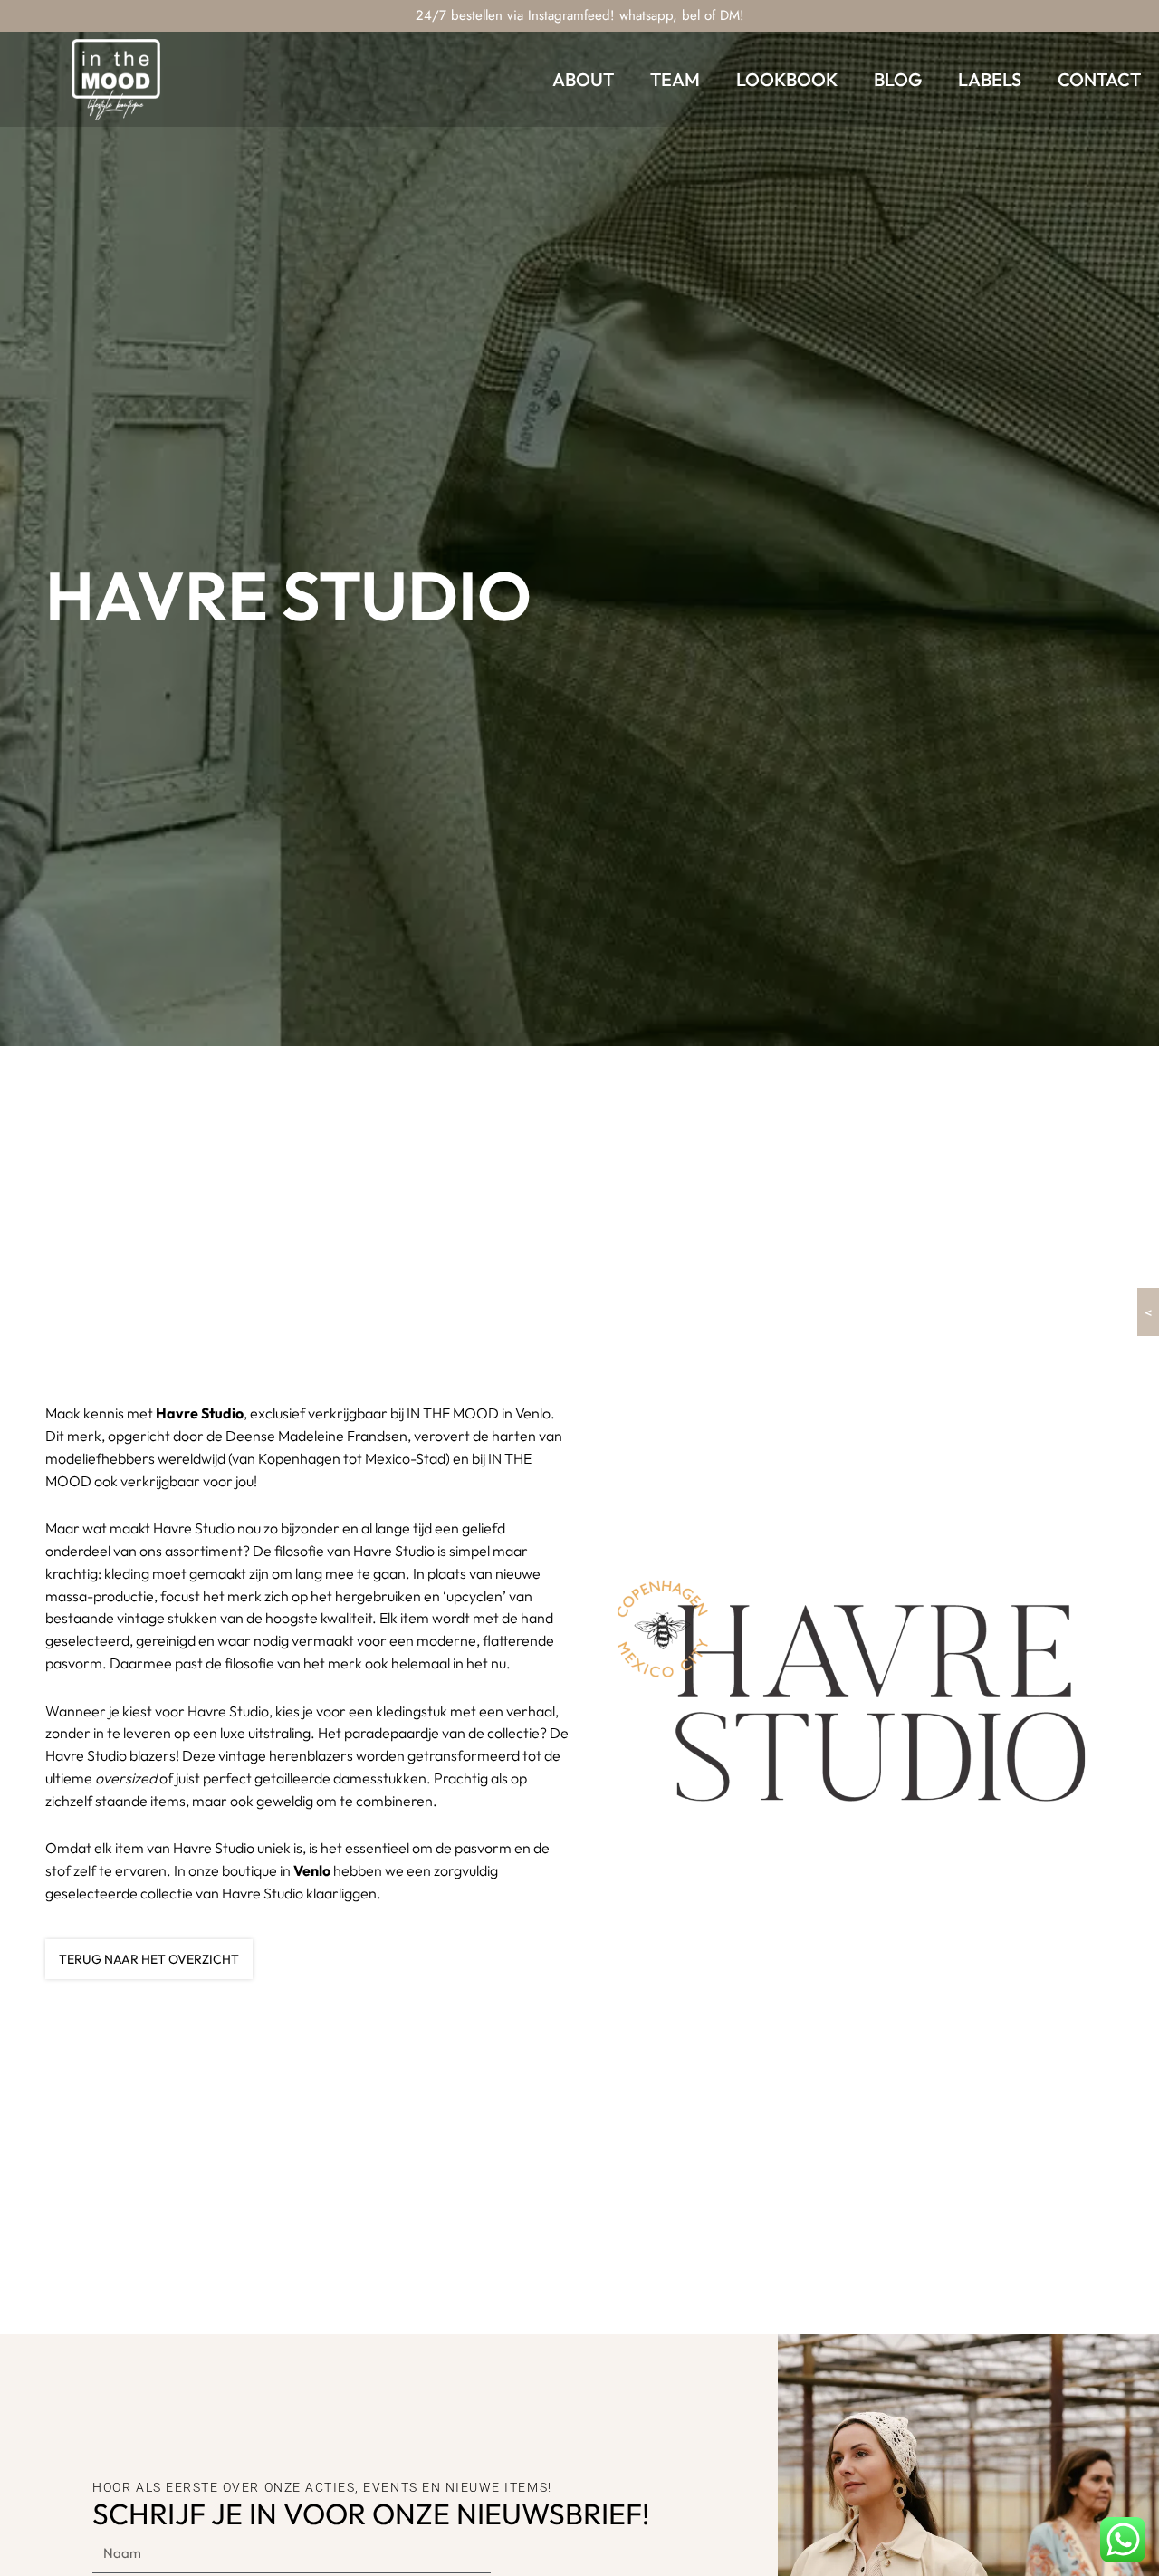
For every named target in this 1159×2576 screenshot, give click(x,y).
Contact (1099, 79)
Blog (898, 79)
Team (675, 79)
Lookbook (787, 79)
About (583, 79)
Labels (990, 79)
